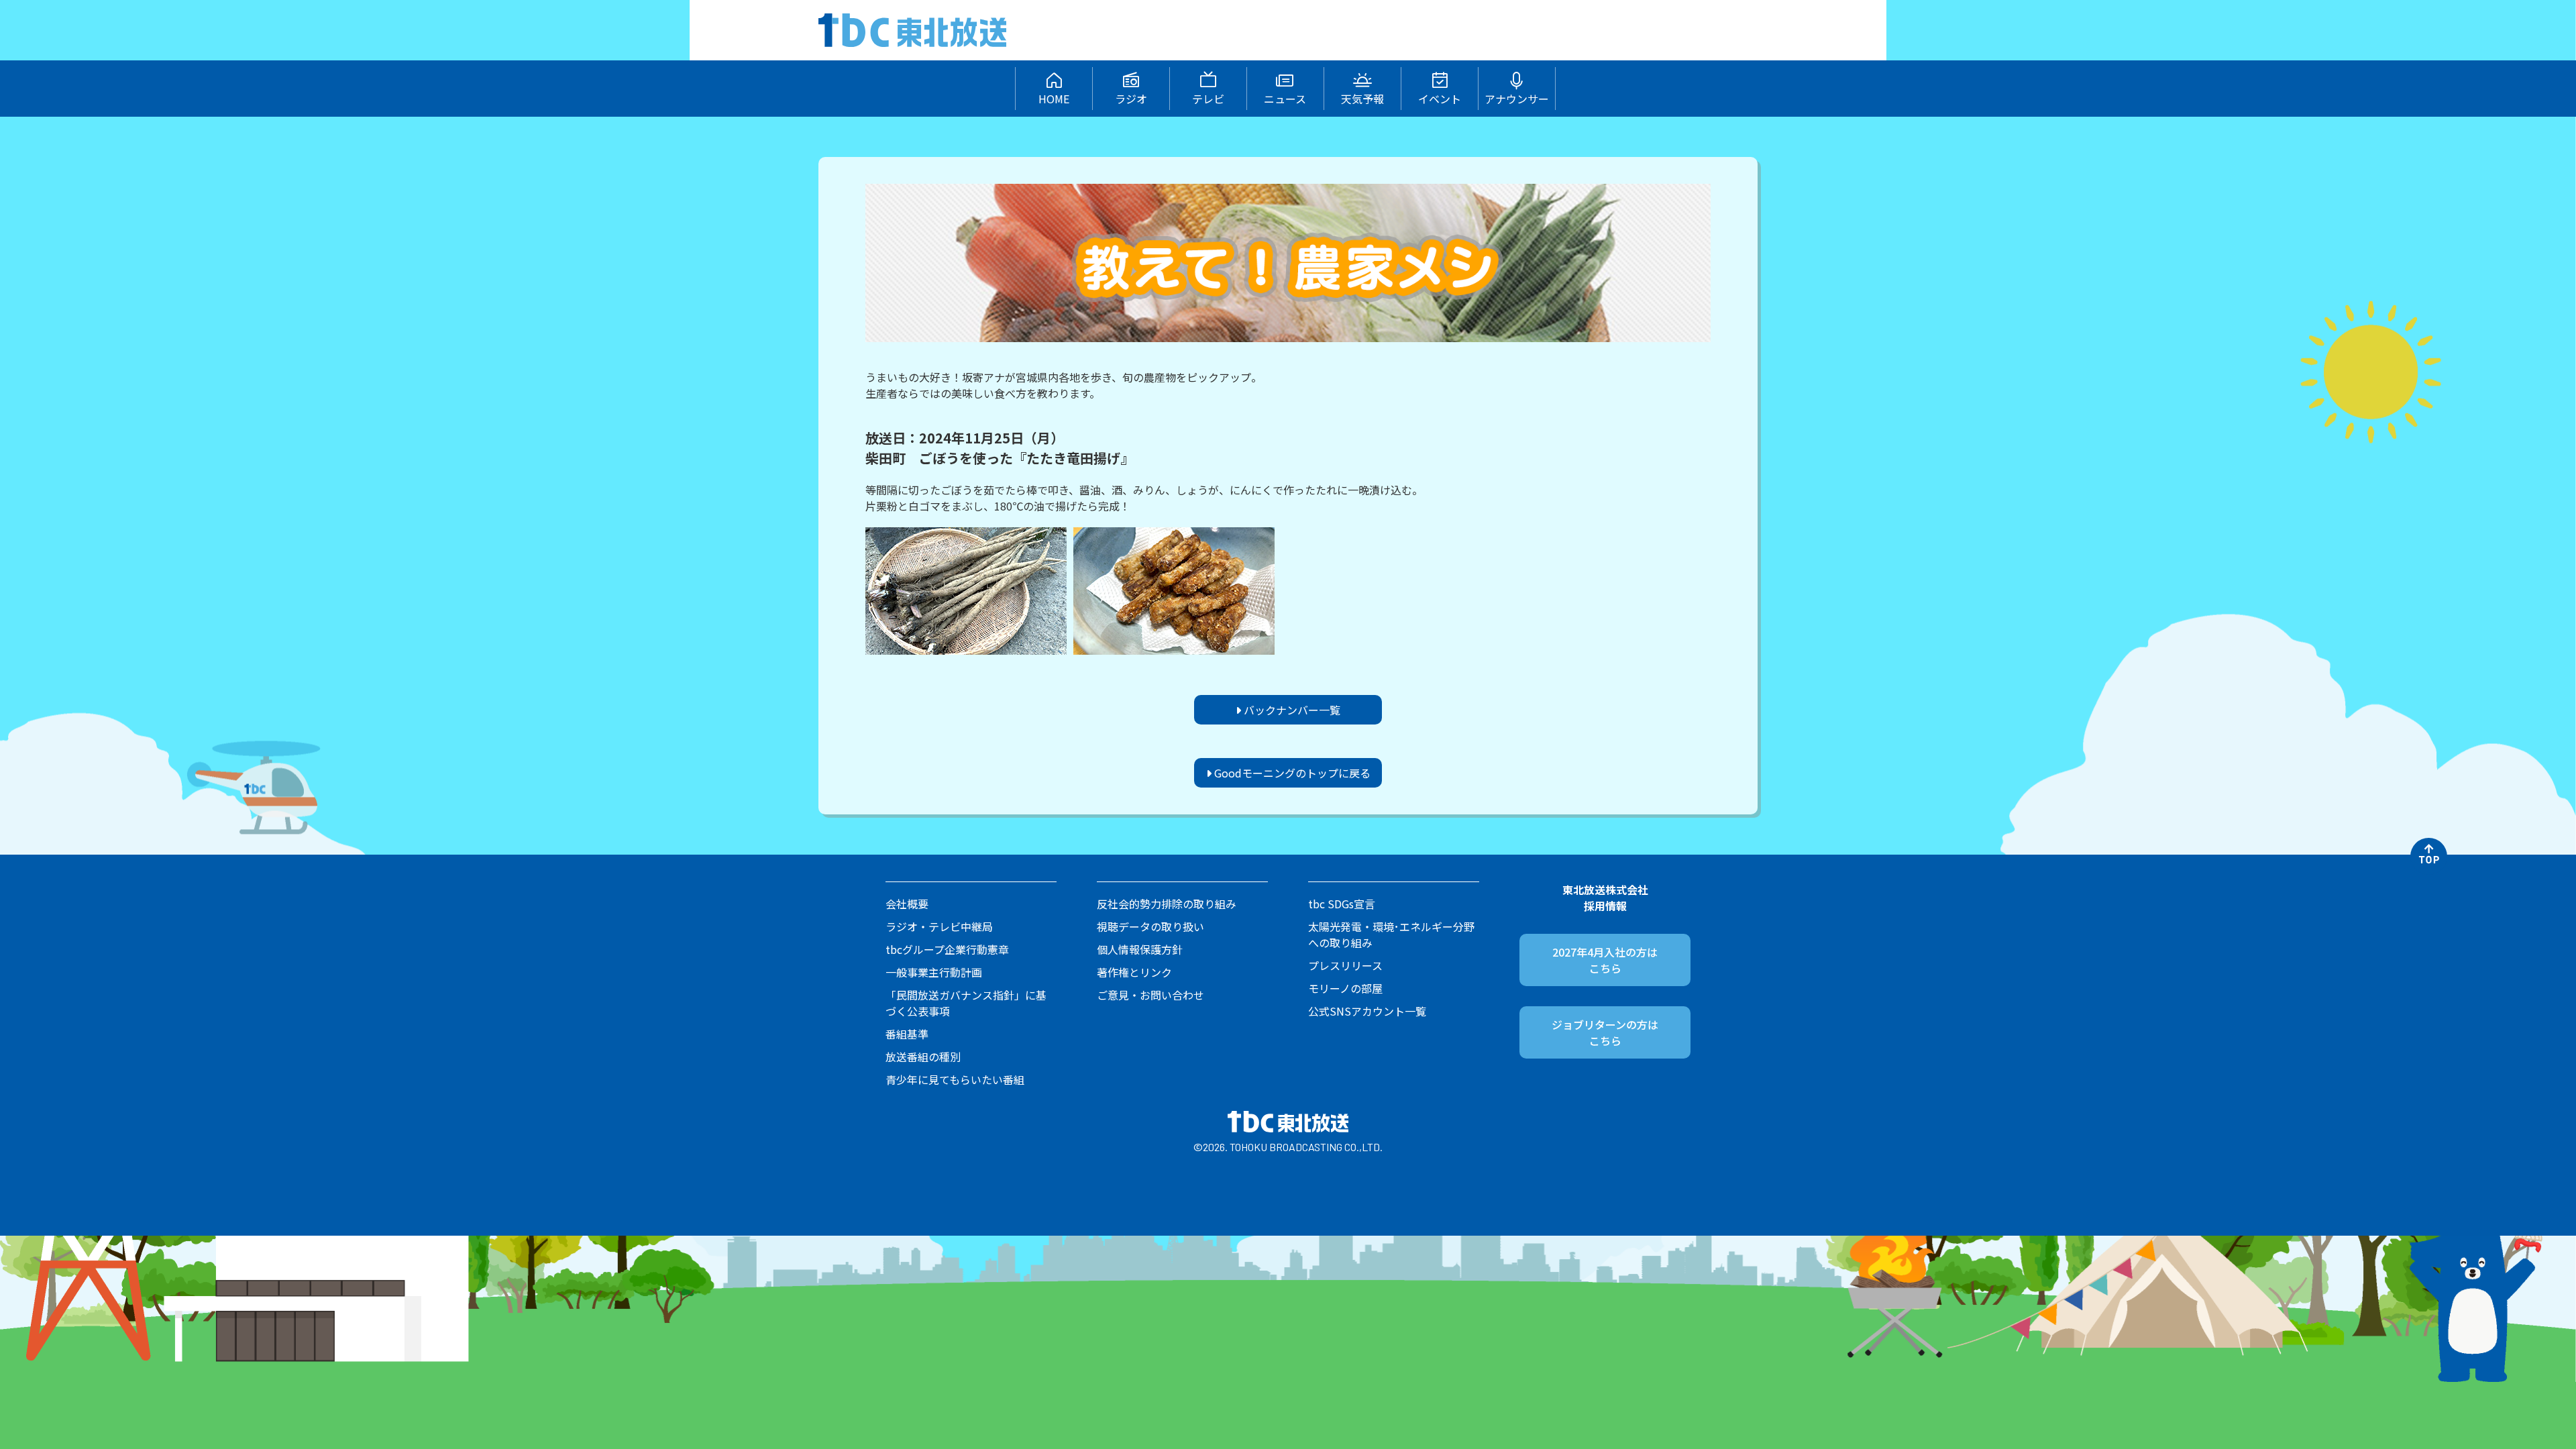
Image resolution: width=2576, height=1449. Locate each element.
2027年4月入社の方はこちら (1605, 960)
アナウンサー (1517, 99)
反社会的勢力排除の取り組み (1167, 904)
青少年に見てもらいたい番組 (955, 1079)
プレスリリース (1345, 965)
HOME (1054, 99)
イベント (1440, 99)
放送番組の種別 (923, 1057)
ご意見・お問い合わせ (1150, 995)
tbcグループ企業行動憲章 (947, 949)
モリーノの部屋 (1345, 988)
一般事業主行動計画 (934, 972)
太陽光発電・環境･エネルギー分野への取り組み (1391, 934)
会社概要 (907, 904)
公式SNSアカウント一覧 (1367, 1011)
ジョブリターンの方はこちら (1605, 1032)
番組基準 (907, 1034)
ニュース (1285, 99)
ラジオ (1131, 99)
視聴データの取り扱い (1150, 926)
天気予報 (1362, 99)
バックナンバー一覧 (1291, 710)
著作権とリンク (1134, 972)
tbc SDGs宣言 (1342, 904)
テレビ (1208, 99)
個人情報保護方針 (1140, 949)
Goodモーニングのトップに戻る (1291, 773)
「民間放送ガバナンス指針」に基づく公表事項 (966, 1003)
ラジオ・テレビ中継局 (939, 926)
